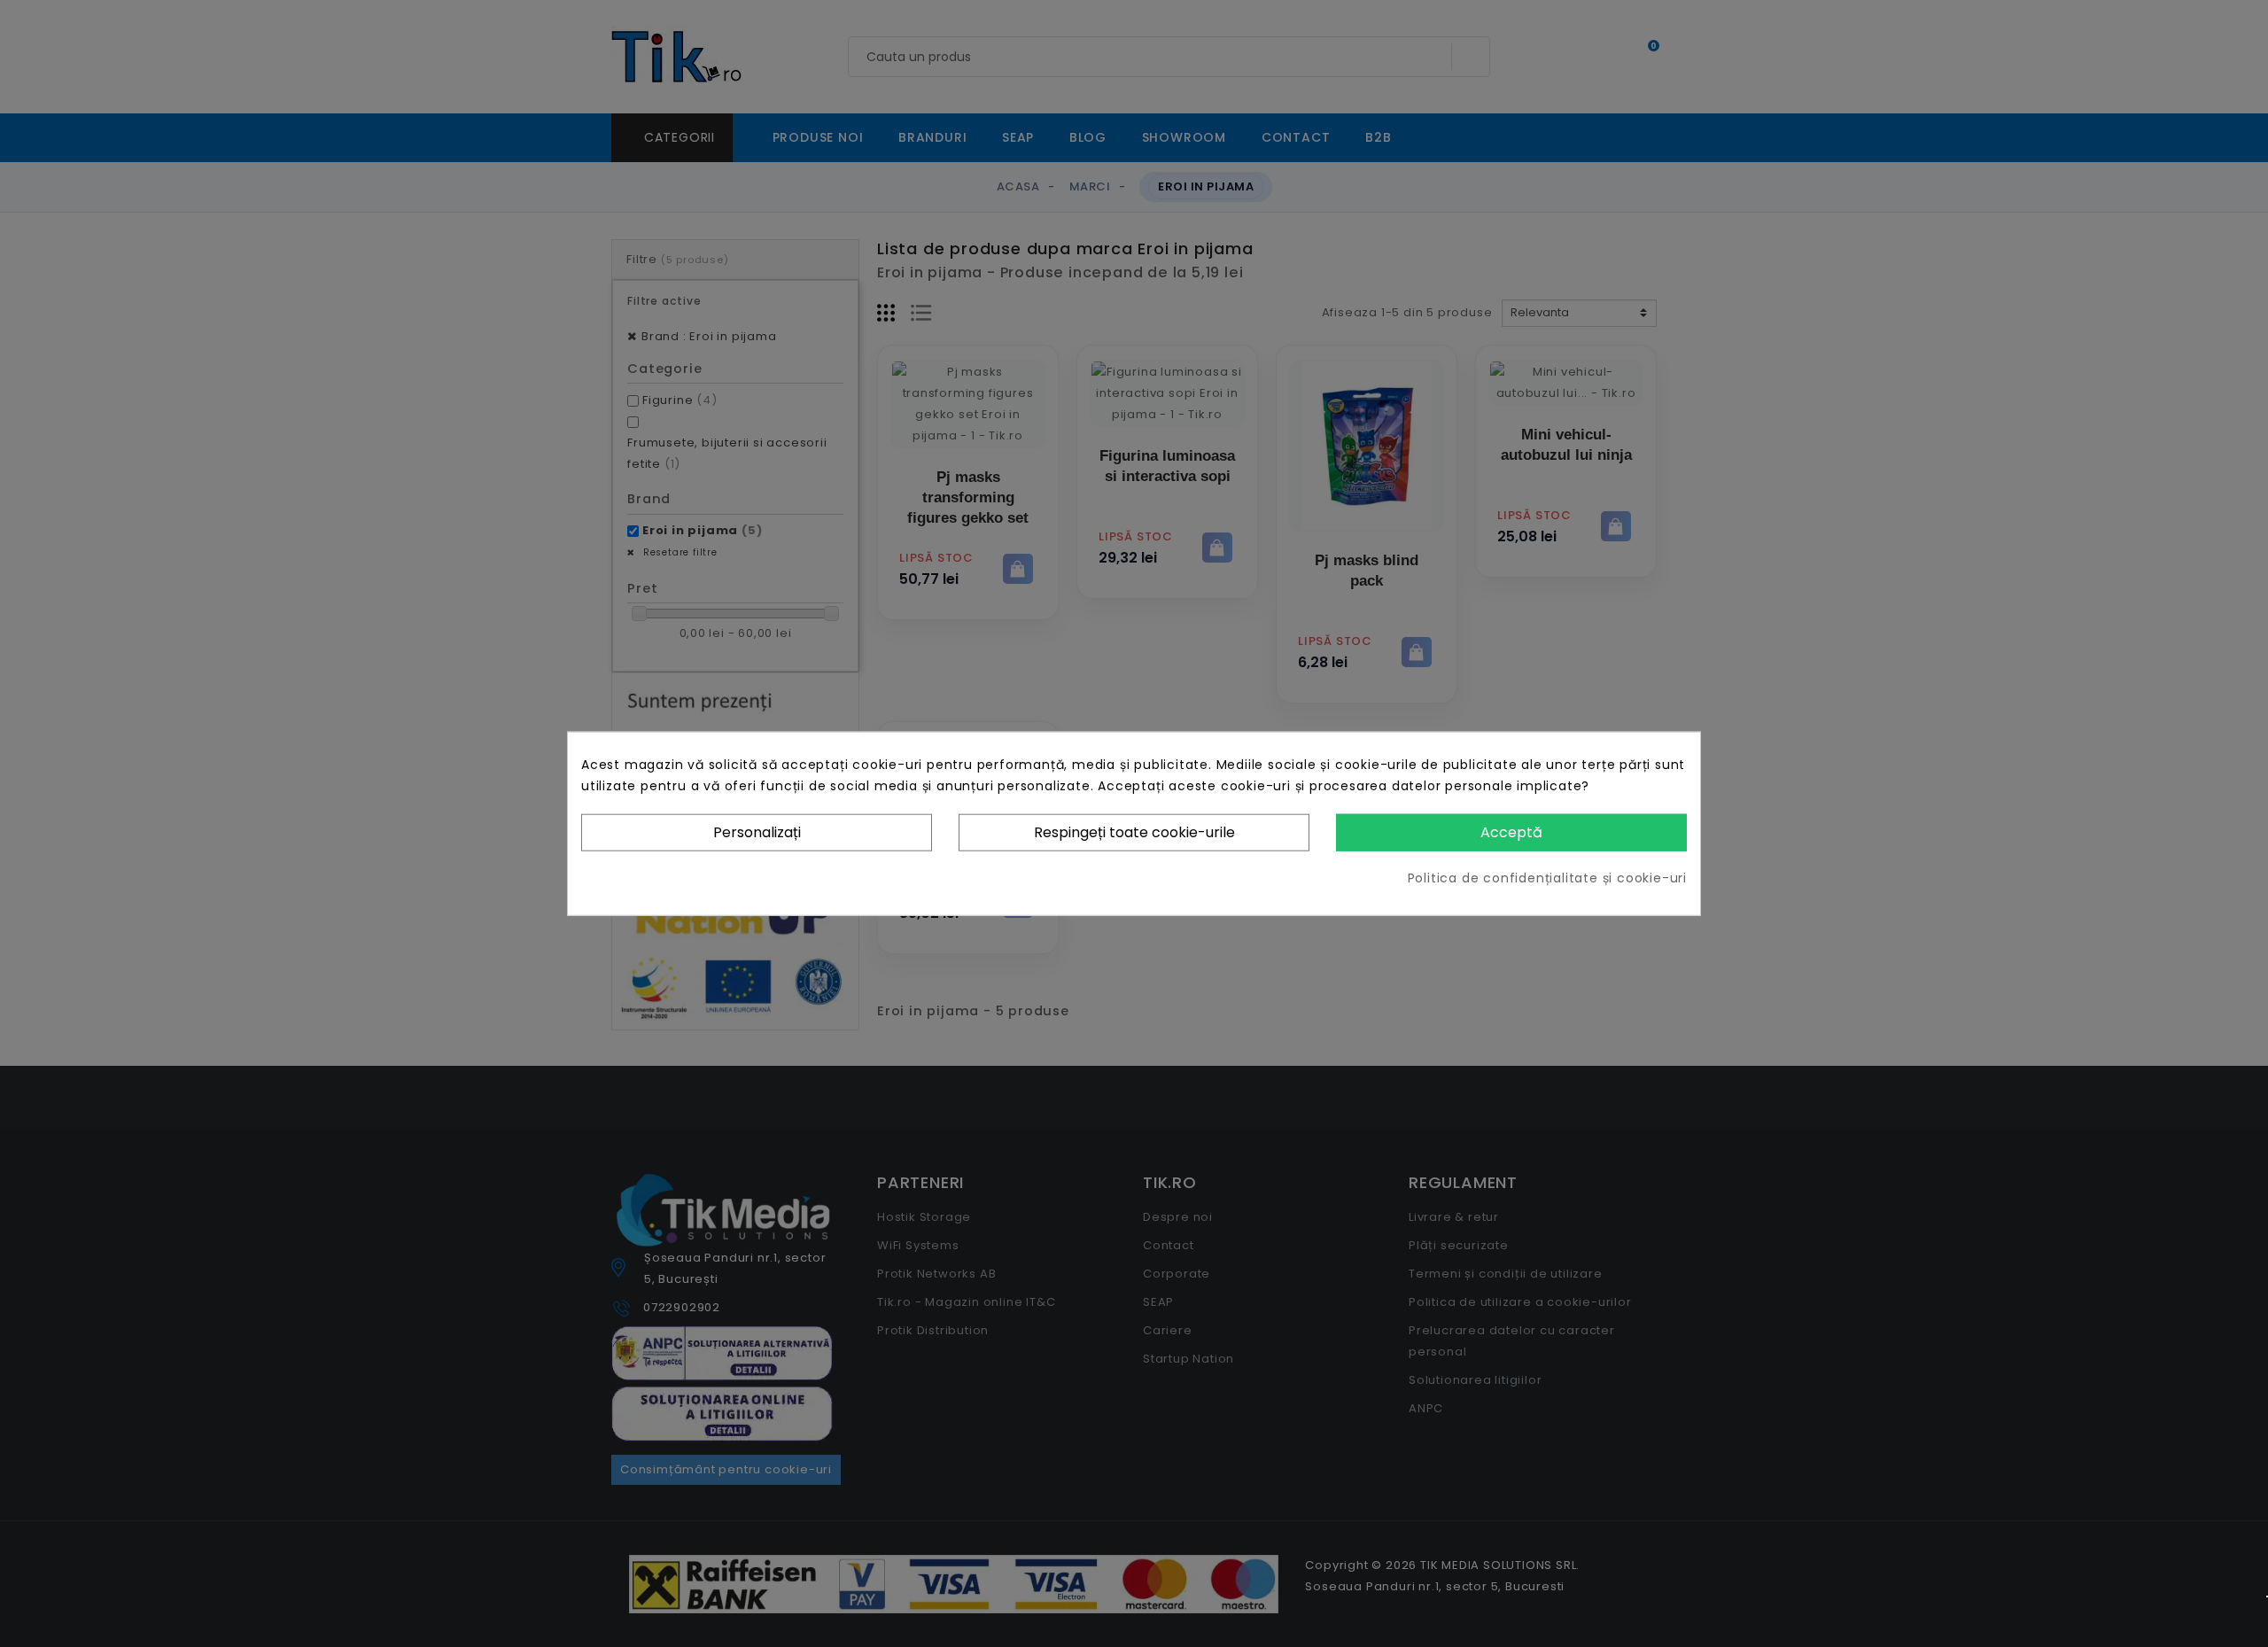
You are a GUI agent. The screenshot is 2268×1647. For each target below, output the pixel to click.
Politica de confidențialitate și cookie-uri (1547, 878)
